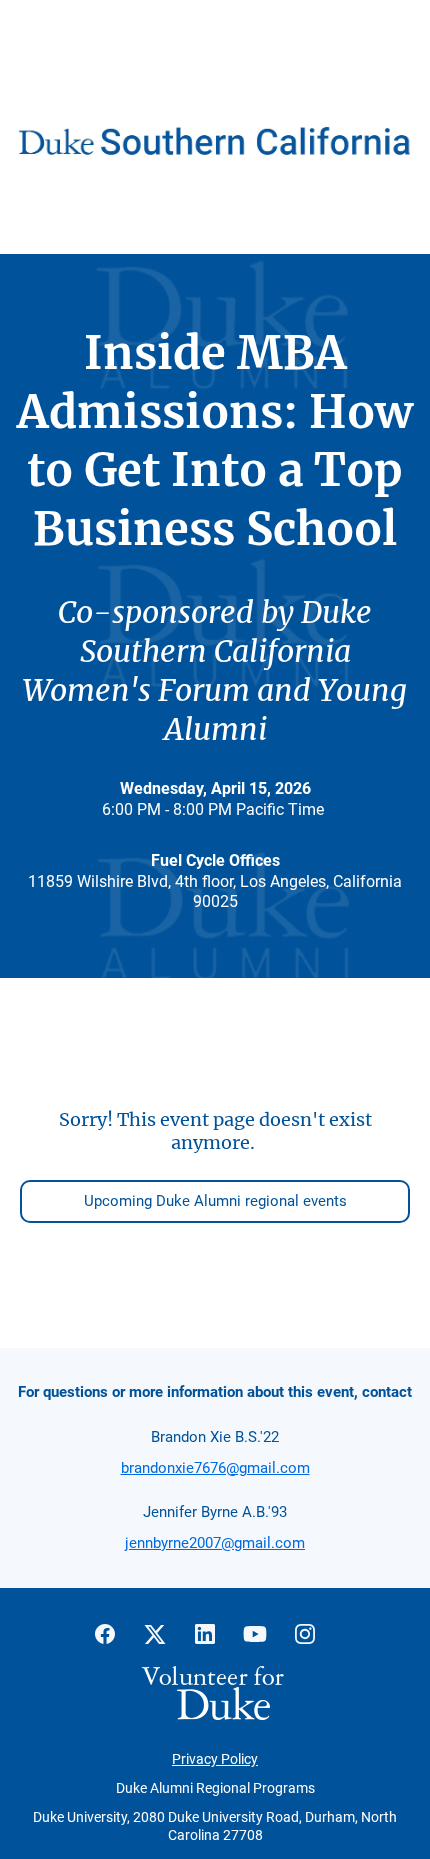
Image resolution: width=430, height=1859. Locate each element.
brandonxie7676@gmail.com (215, 1468)
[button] (115, 1640)
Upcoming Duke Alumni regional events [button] (215, 1201)
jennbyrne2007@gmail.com (215, 1543)
